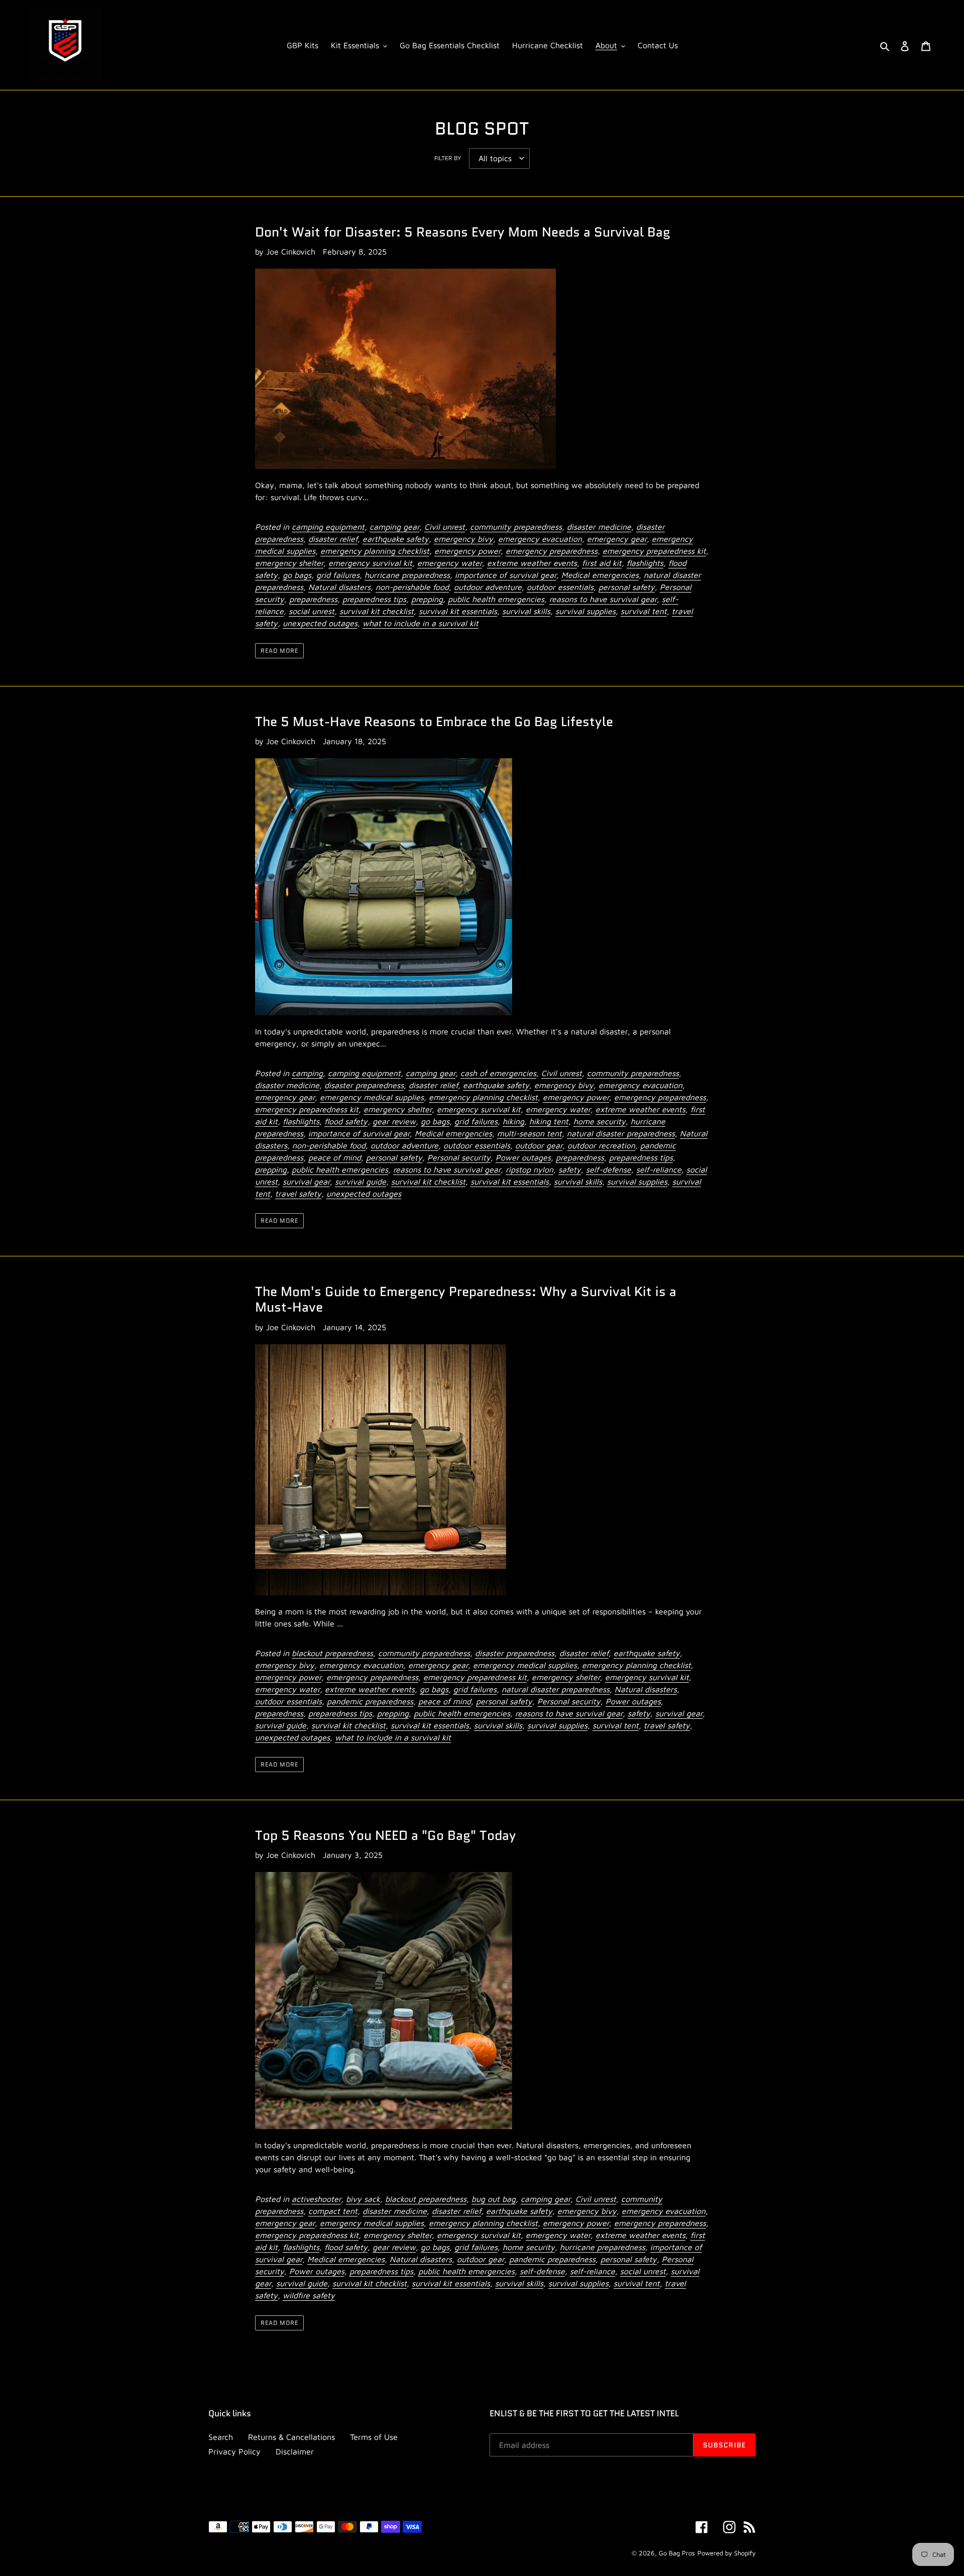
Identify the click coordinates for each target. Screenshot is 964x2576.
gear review (394, 1121)
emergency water (450, 563)
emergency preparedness (552, 551)
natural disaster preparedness (621, 1133)
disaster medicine (599, 527)
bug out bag (494, 2199)
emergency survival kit (370, 563)
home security (599, 1121)
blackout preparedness (332, 1653)
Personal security (459, 1157)
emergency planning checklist (375, 551)
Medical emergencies (600, 575)
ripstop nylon (529, 1169)
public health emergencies (496, 599)
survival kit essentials (458, 611)
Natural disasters (339, 587)
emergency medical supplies (372, 1097)
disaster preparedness (364, 1085)
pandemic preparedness (370, 1701)
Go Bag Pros (677, 2553)
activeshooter (316, 2199)
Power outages (523, 1157)
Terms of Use (374, 2437)
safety (570, 1169)
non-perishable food (412, 587)
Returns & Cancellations (291, 2437)
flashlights (645, 563)
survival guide (360, 1182)
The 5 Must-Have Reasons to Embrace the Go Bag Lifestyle (434, 722)
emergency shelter (289, 563)
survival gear (306, 1182)
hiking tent (549, 1121)
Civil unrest (445, 527)
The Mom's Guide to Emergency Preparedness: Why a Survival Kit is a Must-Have (466, 1299)
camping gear (394, 527)
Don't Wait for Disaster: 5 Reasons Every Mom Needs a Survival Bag (463, 232)
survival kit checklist (377, 611)
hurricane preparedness (407, 575)
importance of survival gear (506, 575)
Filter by (448, 158)
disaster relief (333, 539)
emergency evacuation (540, 539)
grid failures (338, 575)
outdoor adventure (488, 587)
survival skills (526, 611)
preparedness (313, 599)
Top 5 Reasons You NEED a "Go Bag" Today (386, 1835)
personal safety (627, 587)
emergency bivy (463, 539)
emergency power (467, 551)
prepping (427, 599)
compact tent (333, 2211)
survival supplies (585, 611)
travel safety (298, 1194)
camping (307, 1073)
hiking (513, 1121)
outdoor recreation (601, 1145)
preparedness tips (374, 599)
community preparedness (516, 527)
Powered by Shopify (727, 2553)
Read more (279, 651)
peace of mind (335, 1157)
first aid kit (602, 563)
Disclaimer (295, 2451)
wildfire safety (309, 2295)
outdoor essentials (560, 587)
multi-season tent (529, 1133)
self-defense (609, 1169)
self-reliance (659, 1169)
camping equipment (328, 527)
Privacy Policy (234, 2451)
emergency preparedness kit (654, 551)
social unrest (312, 611)
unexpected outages (320, 623)
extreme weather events (532, 563)
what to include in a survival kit (420, 623)
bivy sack (363, 2199)
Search (221, 2437)
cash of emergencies (498, 1073)
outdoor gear (539, 1145)
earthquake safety (396, 539)
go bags (297, 575)
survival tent (644, 611)
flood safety (346, 1121)
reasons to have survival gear (603, 599)
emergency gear (617, 539)
